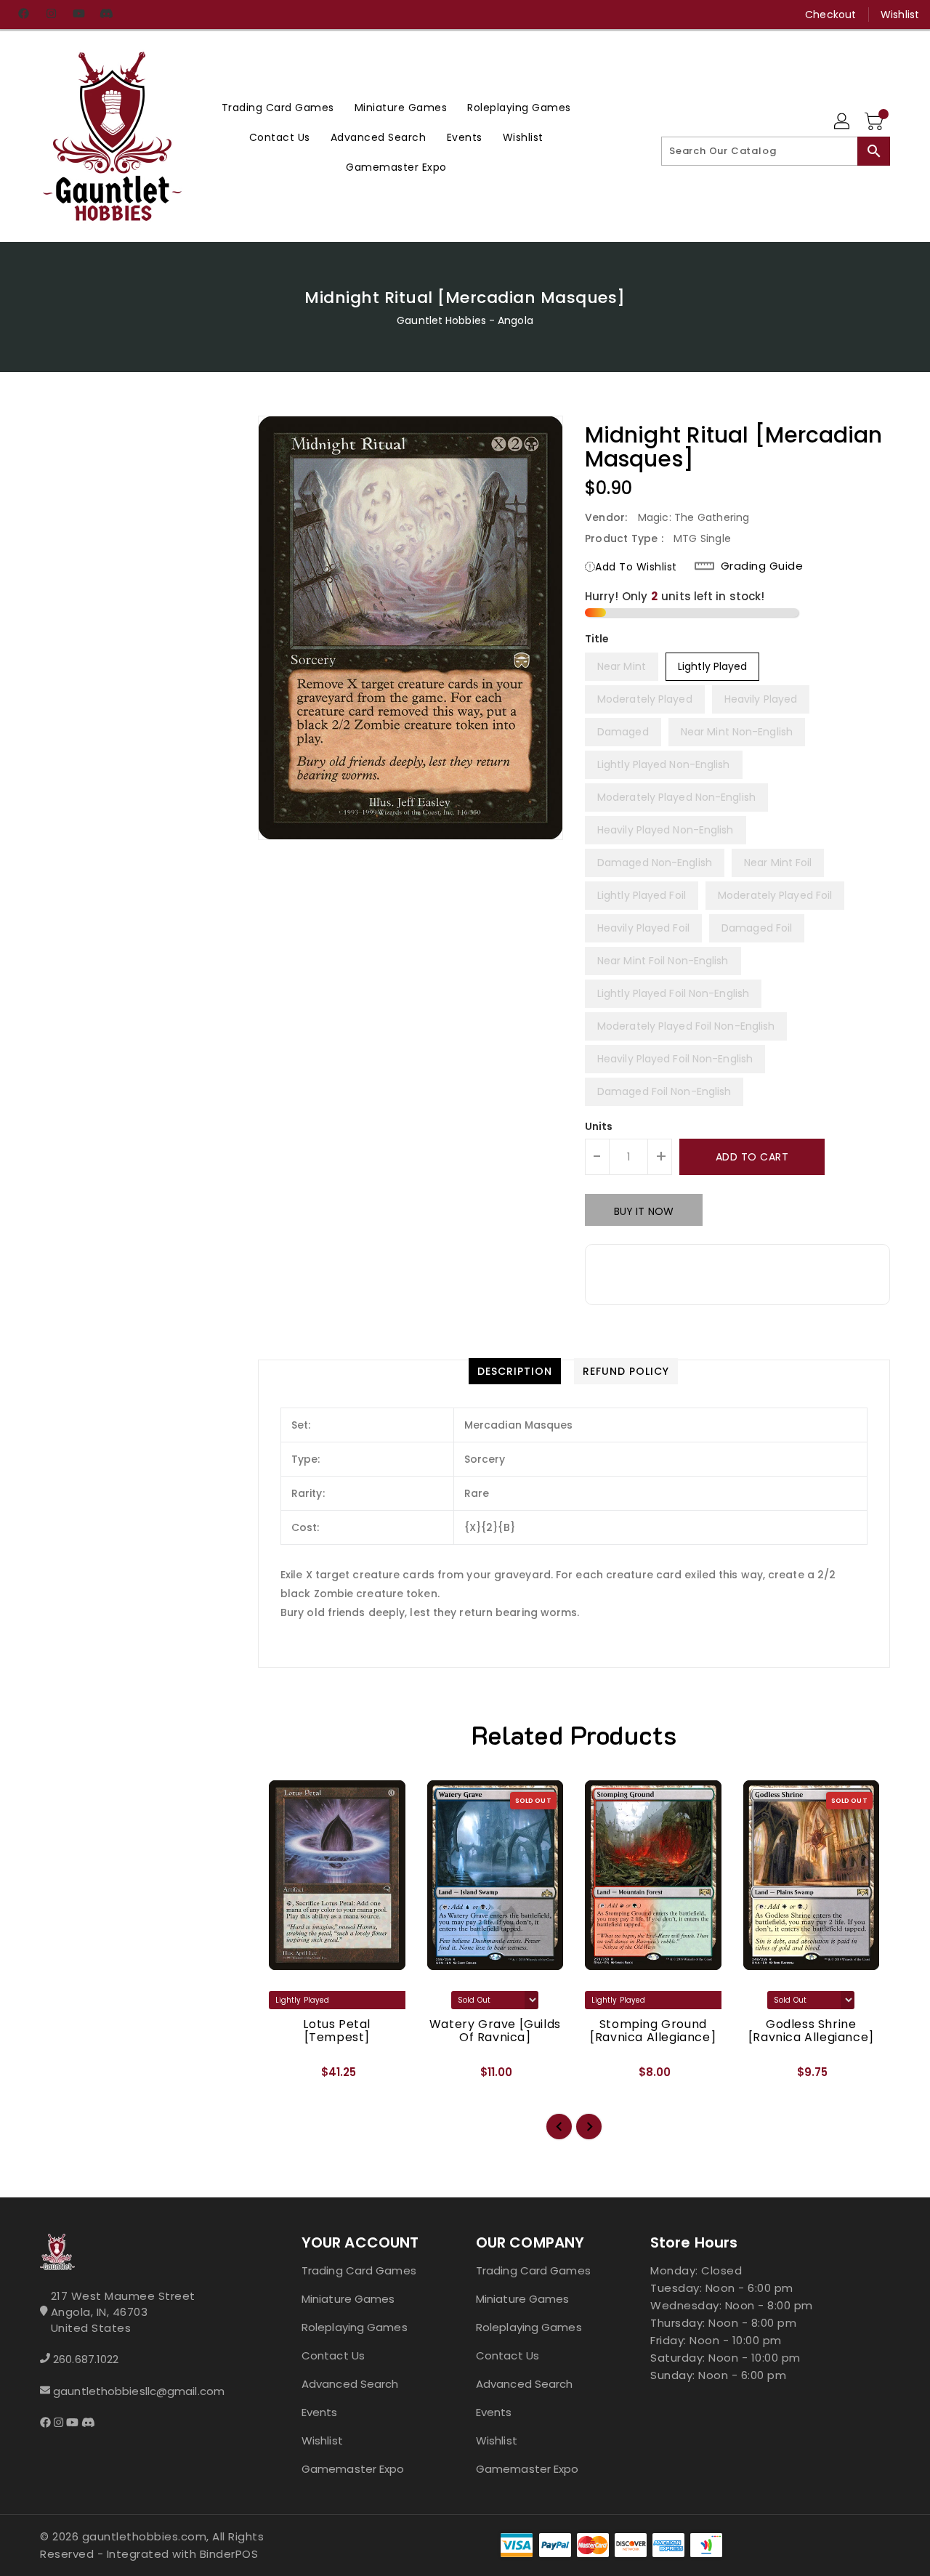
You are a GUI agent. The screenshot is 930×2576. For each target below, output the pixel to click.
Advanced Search (350, 2384)
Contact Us (333, 2355)
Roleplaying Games (355, 2327)
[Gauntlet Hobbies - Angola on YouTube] (78, 15)
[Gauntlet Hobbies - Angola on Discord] (106, 15)
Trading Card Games (359, 2270)
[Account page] (843, 122)
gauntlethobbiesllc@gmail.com (139, 2391)
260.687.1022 (86, 2359)
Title (597, 639)
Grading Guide (762, 566)
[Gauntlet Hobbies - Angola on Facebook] (23, 15)
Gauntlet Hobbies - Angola (465, 320)
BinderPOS (229, 2554)
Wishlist (900, 15)
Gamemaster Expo (353, 2469)
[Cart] (876, 122)
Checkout (830, 15)
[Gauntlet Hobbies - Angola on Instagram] (51, 15)
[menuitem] (278, 107)
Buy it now (644, 1211)
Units (599, 1126)
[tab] (515, 1371)
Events (320, 2412)
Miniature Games (348, 2299)
